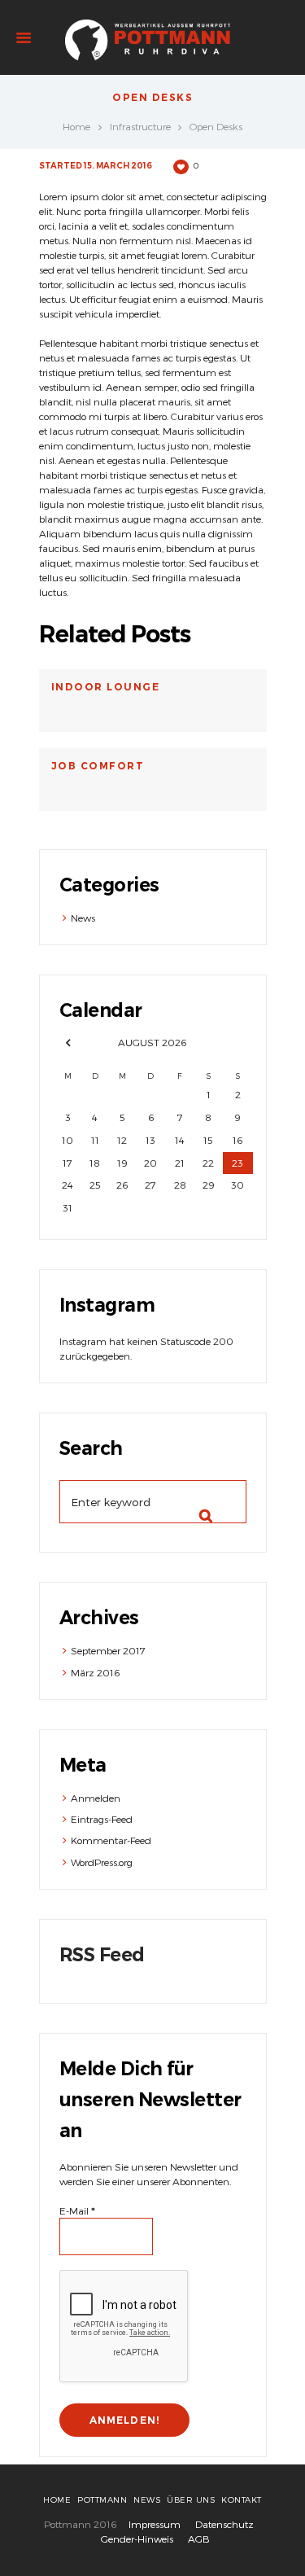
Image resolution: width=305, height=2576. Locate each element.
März (95, 1672)
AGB (199, 2539)
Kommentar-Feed (111, 1840)
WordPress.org (102, 1862)
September (108, 1650)
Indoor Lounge (106, 687)
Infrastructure (140, 126)
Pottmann (102, 2499)
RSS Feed (102, 1955)
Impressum (155, 2524)
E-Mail (77, 2210)
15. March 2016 (118, 166)
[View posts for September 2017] (68, 1043)
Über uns (191, 2499)
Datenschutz (224, 2524)
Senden (199, 1502)
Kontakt (242, 2499)
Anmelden (96, 1798)
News (83, 918)
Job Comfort (98, 766)
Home (76, 126)
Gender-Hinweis (137, 2539)
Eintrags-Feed (102, 1819)
